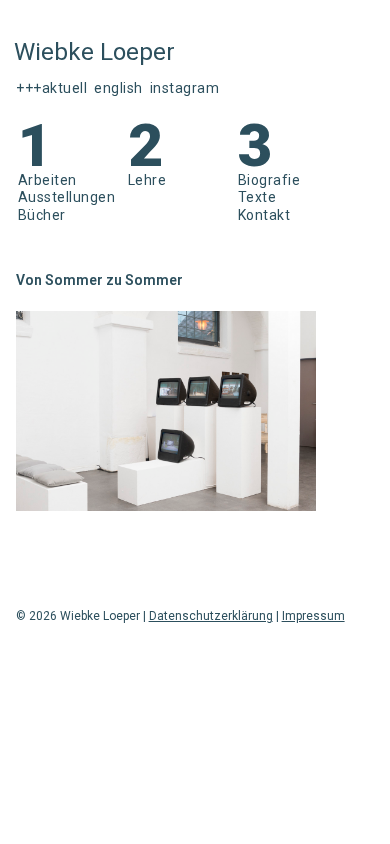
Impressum (313, 616)
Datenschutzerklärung (211, 616)
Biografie (269, 180)
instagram (185, 88)
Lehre (147, 180)
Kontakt (264, 215)
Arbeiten (47, 180)
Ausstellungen (67, 197)
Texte (257, 197)
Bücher (42, 215)
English (118, 88)
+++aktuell (51, 88)
